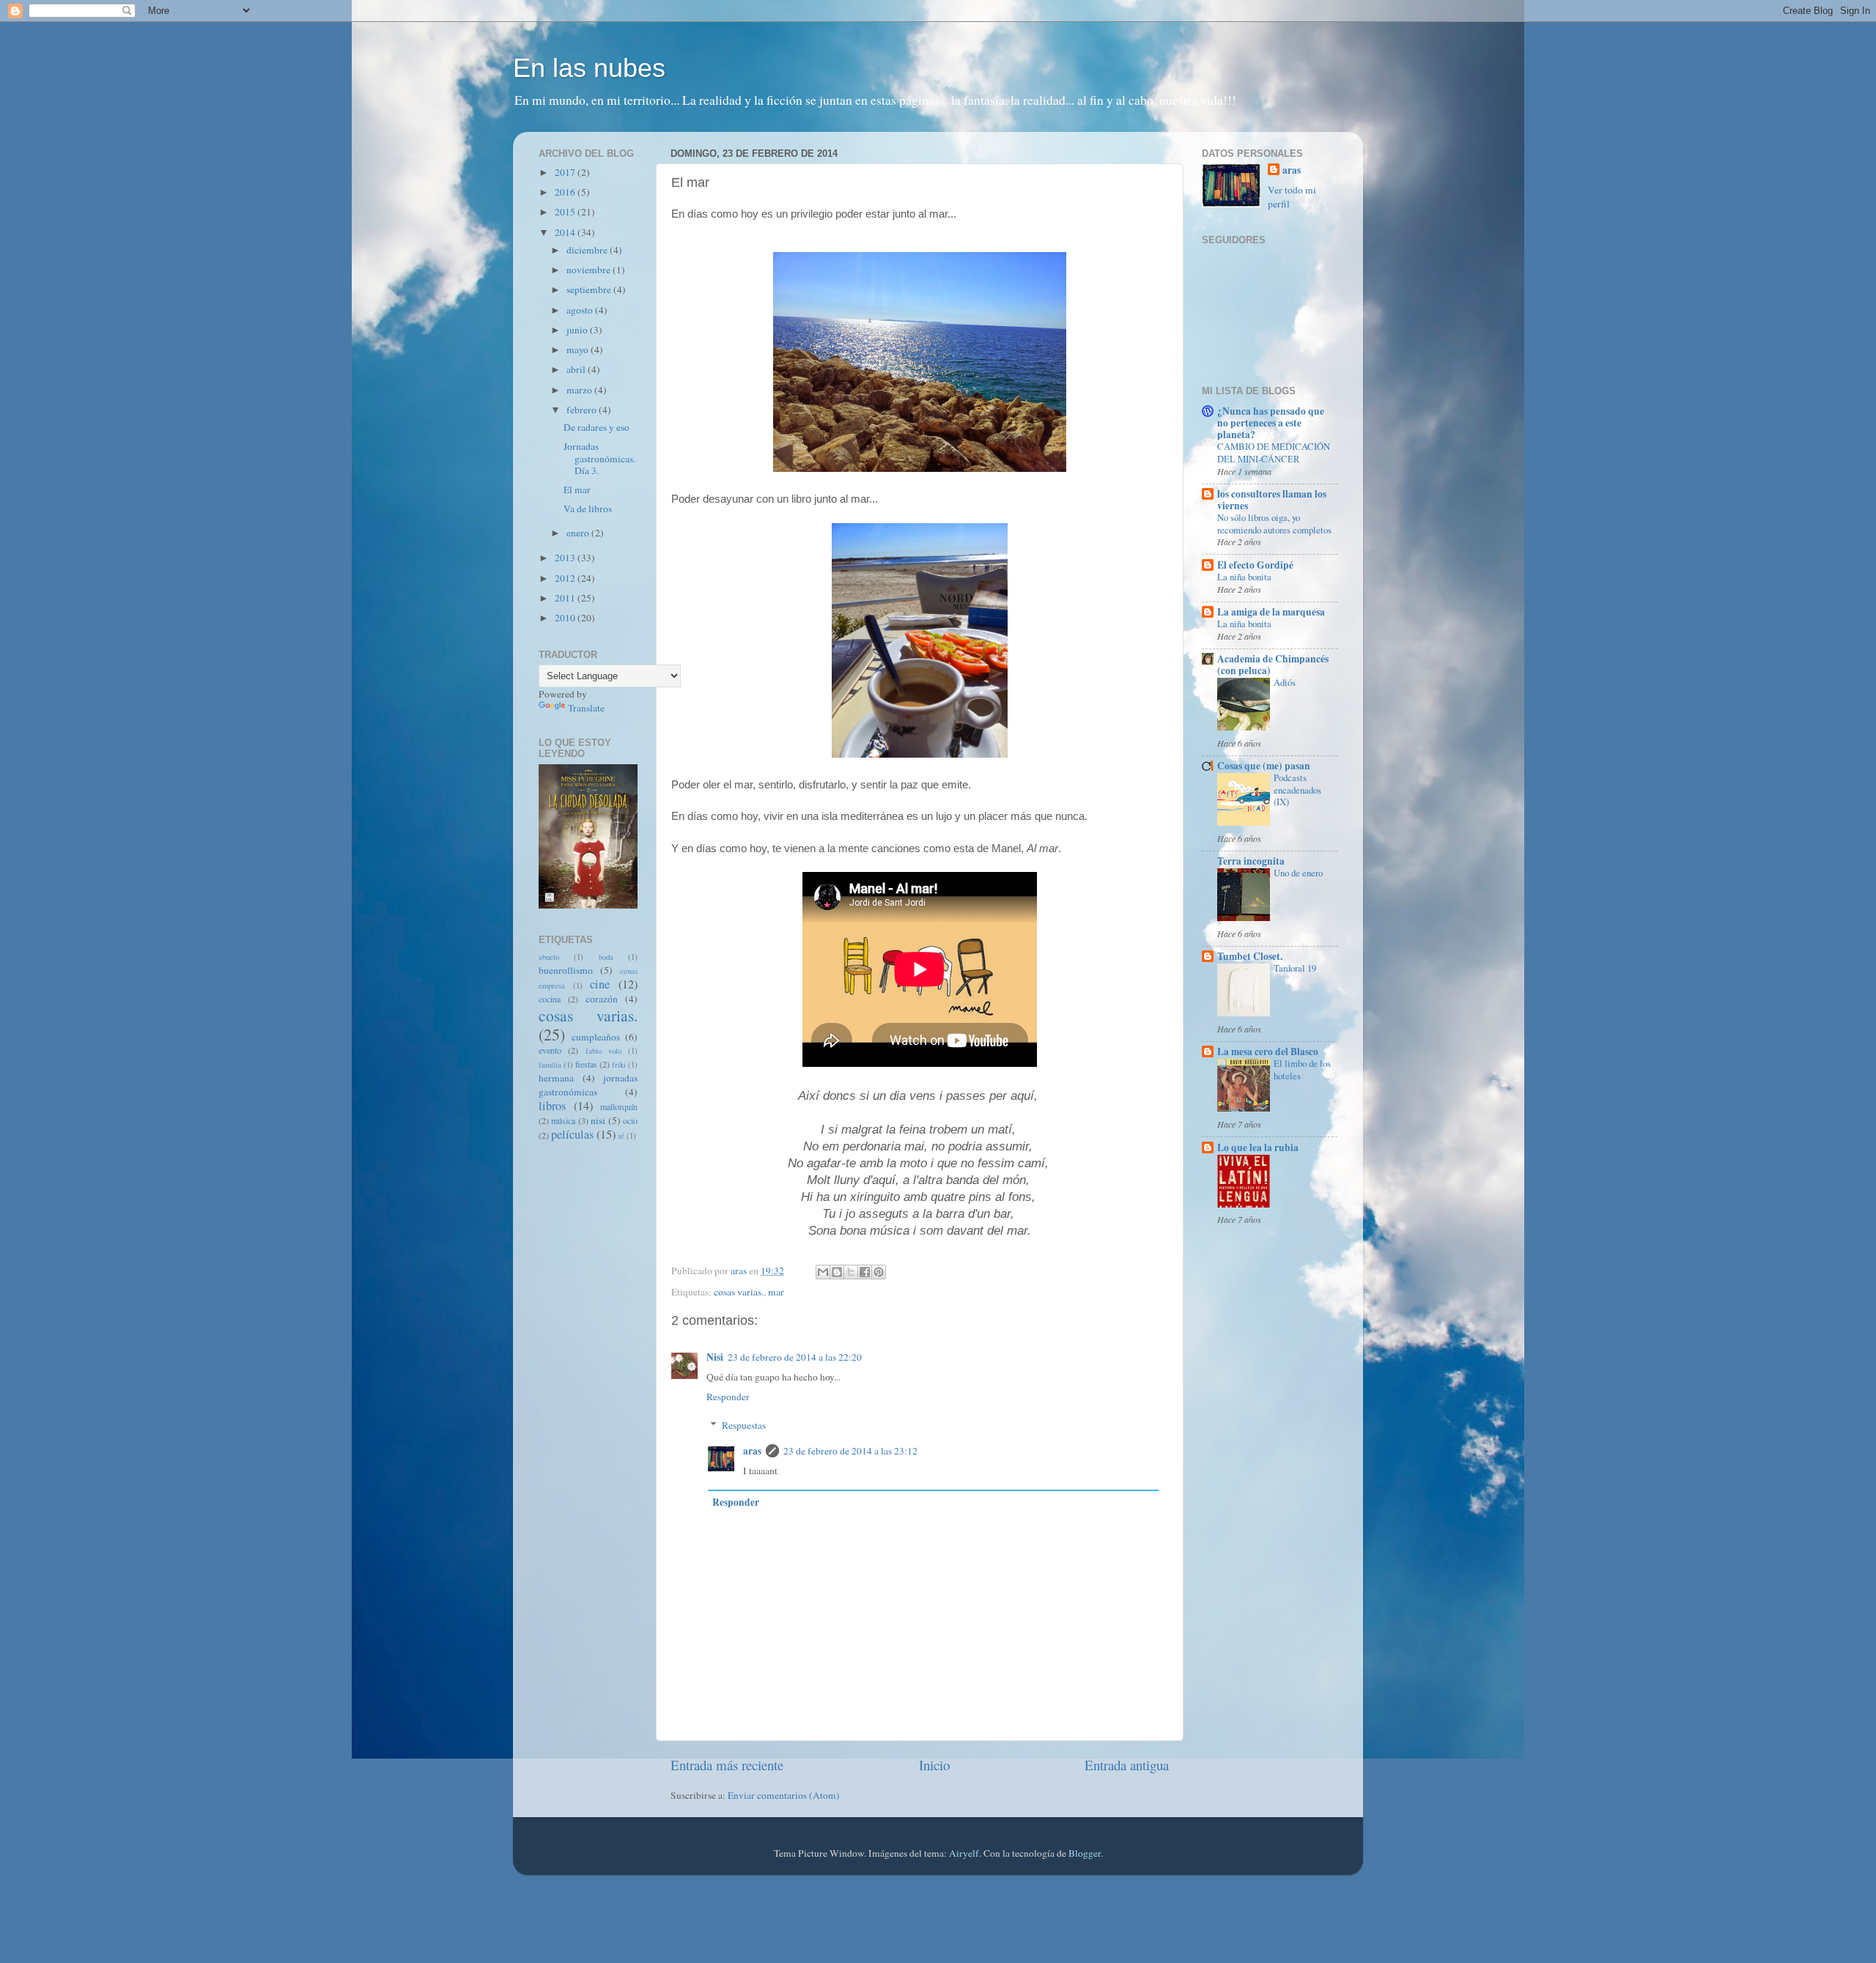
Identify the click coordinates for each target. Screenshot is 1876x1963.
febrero (583, 410)
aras (752, 1451)
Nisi (715, 1357)
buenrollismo (566, 970)
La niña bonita (1244, 577)
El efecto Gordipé (1255, 565)
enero (579, 533)
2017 (566, 172)
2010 (566, 618)
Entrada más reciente (727, 1765)
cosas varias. (739, 1292)
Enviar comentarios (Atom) (784, 1795)
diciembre (588, 250)
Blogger (1085, 1853)
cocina (550, 999)
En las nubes (589, 68)
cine (600, 984)
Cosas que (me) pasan (1264, 766)
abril (577, 369)
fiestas (586, 1064)
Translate (586, 708)
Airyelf (964, 1853)
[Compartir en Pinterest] (879, 1272)
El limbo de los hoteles (1302, 1069)
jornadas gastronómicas (588, 1085)
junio (578, 330)
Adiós (1285, 682)
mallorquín (619, 1106)
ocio (630, 1120)
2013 (566, 558)
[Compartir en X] (851, 1272)
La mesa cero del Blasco (1268, 1051)
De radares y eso (597, 427)
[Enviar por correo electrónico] (823, 1272)
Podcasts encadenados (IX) (1297, 790)
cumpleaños (596, 1037)
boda (606, 957)
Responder (728, 1397)
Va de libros (588, 509)
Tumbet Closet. (1250, 956)
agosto (581, 310)
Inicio (934, 1765)
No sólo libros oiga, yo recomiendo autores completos (1274, 524)
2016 (566, 192)
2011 (566, 598)
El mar (577, 489)
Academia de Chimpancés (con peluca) (1273, 665)
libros (552, 1106)
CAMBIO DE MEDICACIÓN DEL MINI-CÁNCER (1274, 452)
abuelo (549, 957)
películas (572, 1134)
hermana (556, 1078)
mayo (579, 350)
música (563, 1120)
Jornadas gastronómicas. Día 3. (599, 458)
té (621, 1136)
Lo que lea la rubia (1258, 1147)
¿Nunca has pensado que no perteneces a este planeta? (1271, 423)
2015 (566, 212)
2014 (566, 232)
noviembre (590, 270)
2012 (566, 578)
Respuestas (744, 1425)
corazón (602, 999)
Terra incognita (1251, 861)
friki (619, 1065)
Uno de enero (1298, 873)
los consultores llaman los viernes (1272, 500)
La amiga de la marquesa (1271, 612)
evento (550, 1050)
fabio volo (603, 1051)
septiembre (590, 289)
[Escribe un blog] (837, 1272)
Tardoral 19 (1295, 968)
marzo (580, 390)
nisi (598, 1120)
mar (776, 1292)
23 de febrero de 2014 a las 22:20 (795, 1357)
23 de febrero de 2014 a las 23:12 (850, 1451)
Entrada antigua (1127, 1765)
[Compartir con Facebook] (865, 1272)
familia (550, 1065)
